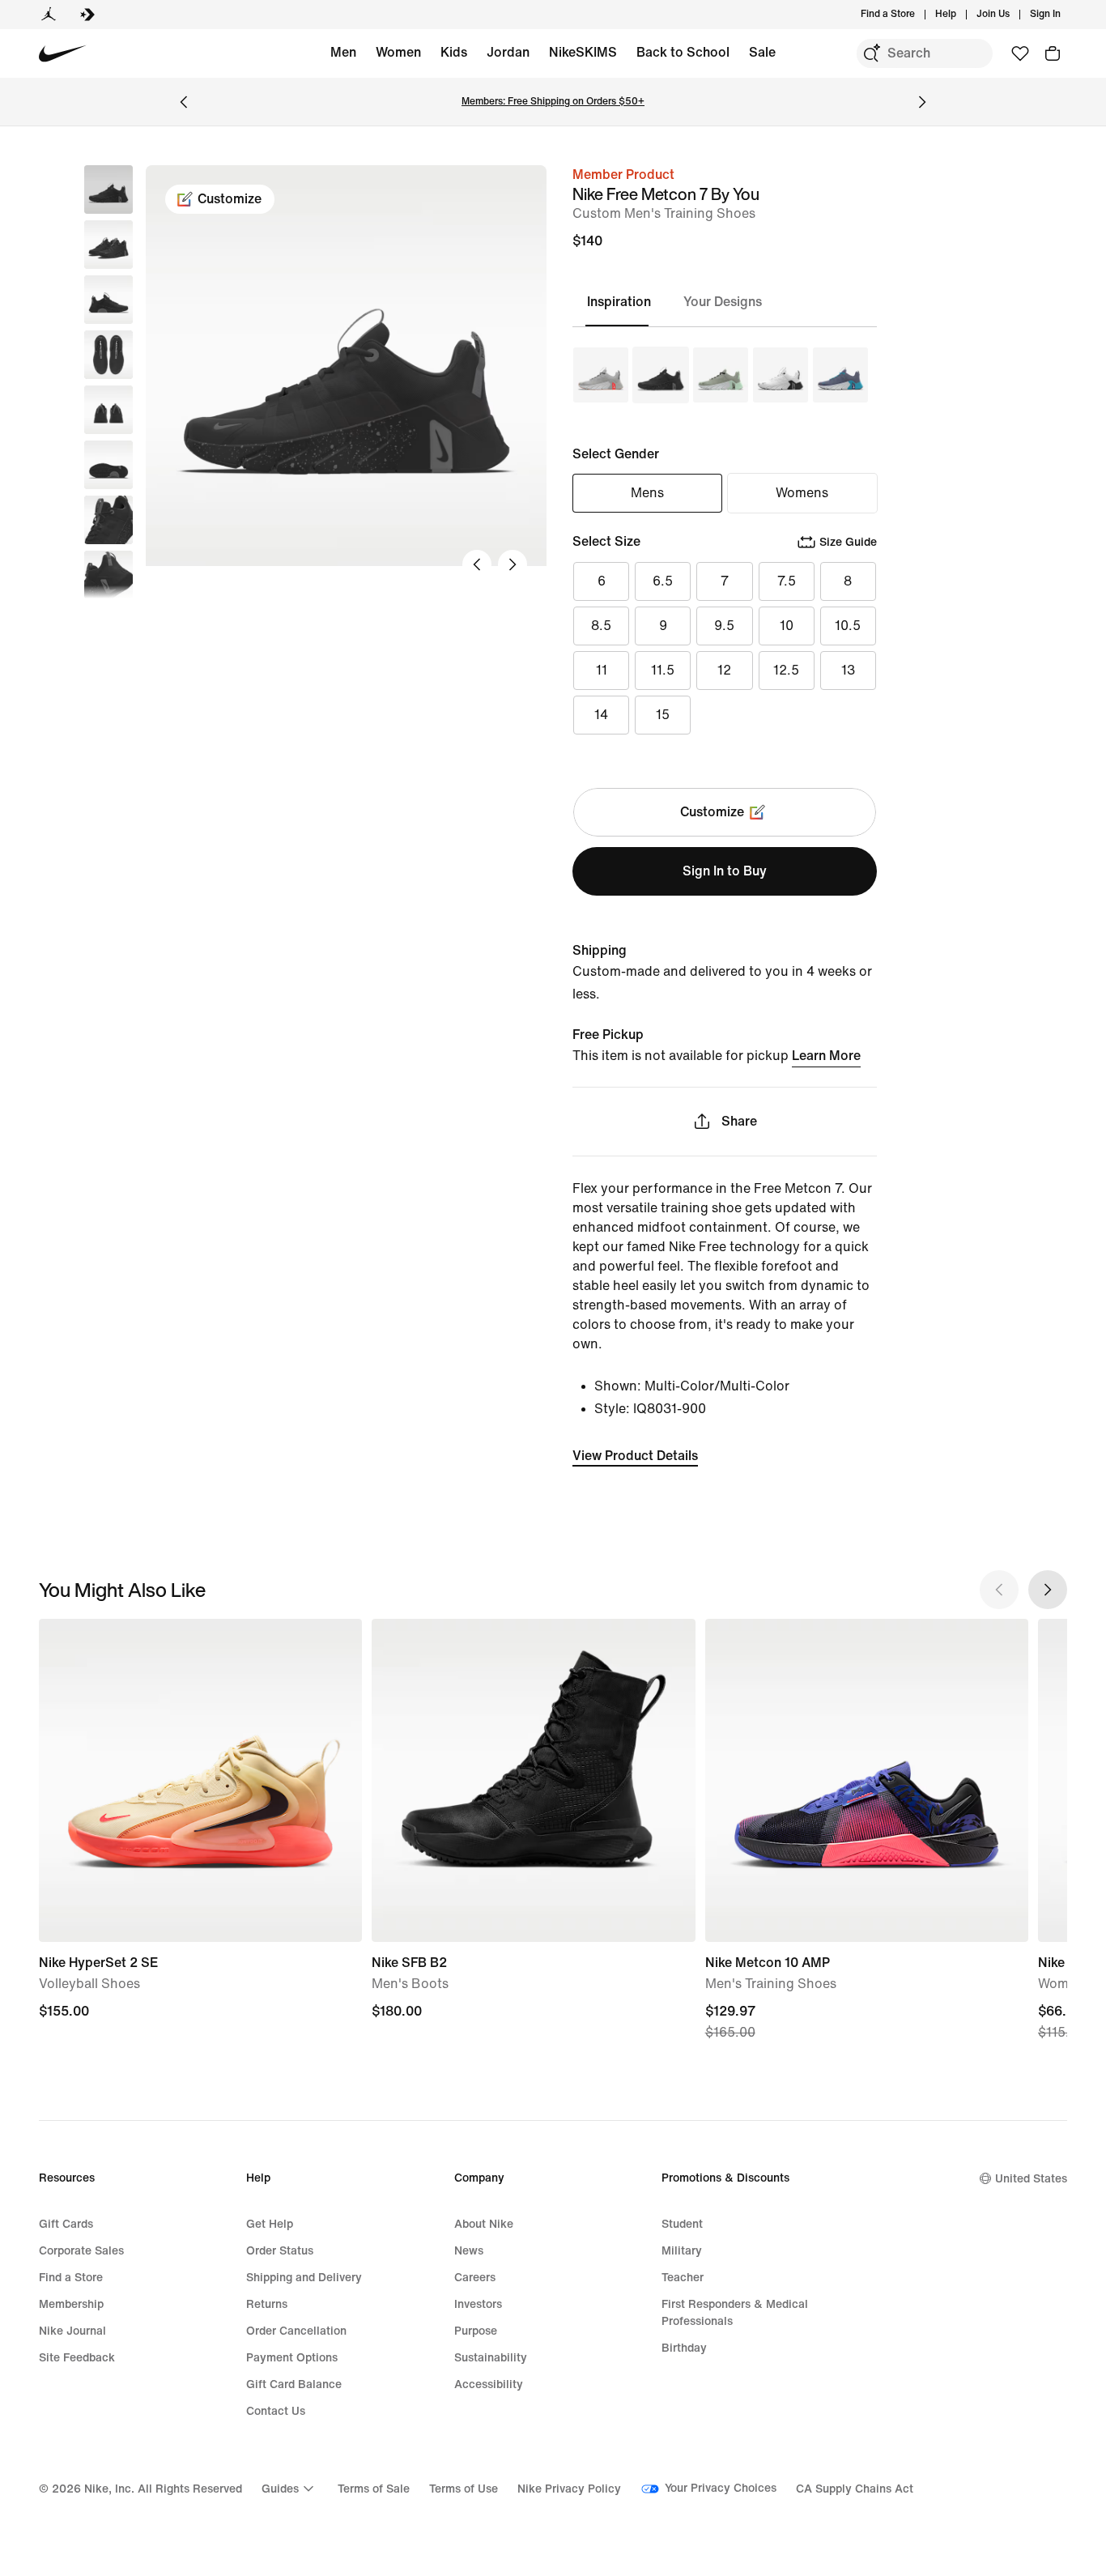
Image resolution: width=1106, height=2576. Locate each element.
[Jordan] (49, 15)
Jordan (508, 52)
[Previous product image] (477, 564)
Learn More (826, 1056)
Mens (647, 493)
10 (787, 626)
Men (343, 52)
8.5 (601, 626)
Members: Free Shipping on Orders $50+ (553, 102)
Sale (762, 52)
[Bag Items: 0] (1053, 53)
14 (601, 715)
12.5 (786, 670)
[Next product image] (513, 564)
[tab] (625, 302)
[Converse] (87, 15)
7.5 (787, 581)
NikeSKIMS (583, 52)
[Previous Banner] (184, 102)
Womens (802, 493)
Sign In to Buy (725, 871)
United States (1031, 2179)
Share (739, 1121)
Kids (454, 52)
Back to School (683, 52)
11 (602, 670)
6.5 (663, 581)
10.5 (848, 626)
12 (724, 670)
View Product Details (635, 1456)
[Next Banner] (922, 102)
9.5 (724, 626)
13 (848, 670)
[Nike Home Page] (63, 54)
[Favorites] (1020, 53)
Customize (230, 199)
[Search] (871, 53)
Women (398, 52)
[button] (108, 245)
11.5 (663, 670)
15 (663, 715)
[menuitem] (961, 15)
